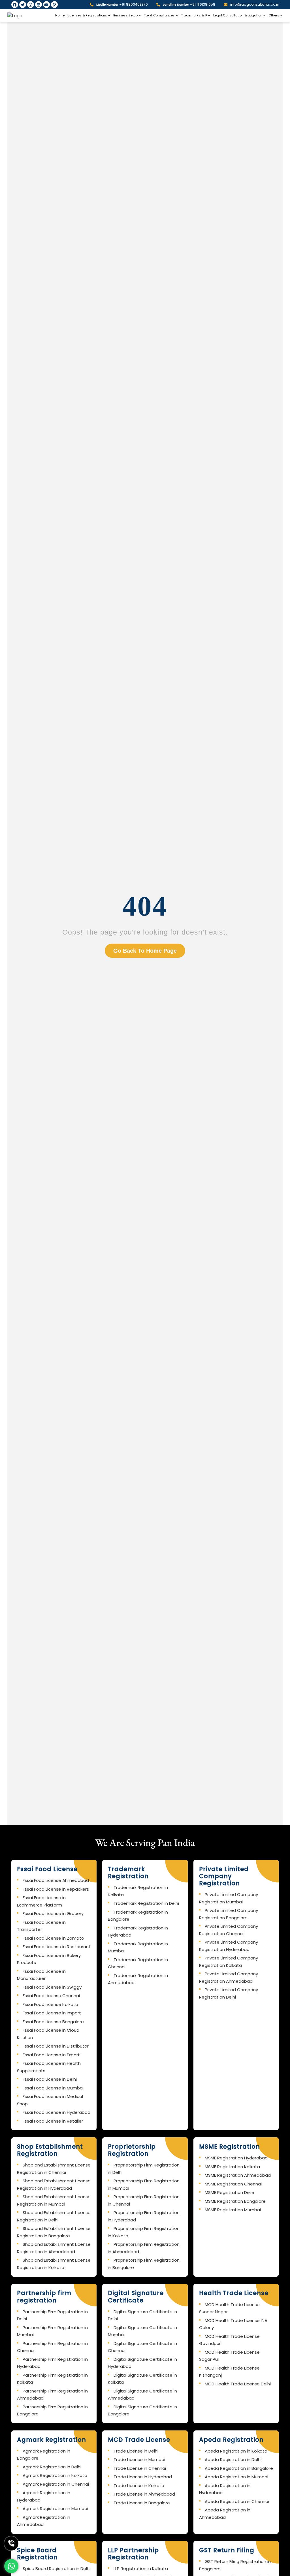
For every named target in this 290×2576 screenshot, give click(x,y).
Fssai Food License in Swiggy (52, 1987)
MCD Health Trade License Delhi (238, 2384)
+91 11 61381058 (189, 4)
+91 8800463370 (122, 4)
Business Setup (126, 15)
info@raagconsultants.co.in (255, 4)
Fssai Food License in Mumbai (53, 2088)
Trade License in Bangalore (142, 2503)
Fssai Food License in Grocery (53, 1913)
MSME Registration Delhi (229, 2192)
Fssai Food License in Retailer (53, 2121)
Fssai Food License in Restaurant (57, 1947)
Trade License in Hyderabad (143, 2477)
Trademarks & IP (194, 15)
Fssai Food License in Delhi (50, 2079)
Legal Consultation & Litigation (238, 15)
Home (60, 15)
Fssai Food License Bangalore (53, 2022)
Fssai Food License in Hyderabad (56, 2112)
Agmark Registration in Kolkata (55, 2475)
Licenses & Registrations (88, 15)
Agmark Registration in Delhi (52, 2467)
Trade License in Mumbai (139, 2459)
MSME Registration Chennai (233, 2184)
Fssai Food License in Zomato (53, 1938)
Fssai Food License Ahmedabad (56, 1880)
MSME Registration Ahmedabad (238, 2175)
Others (274, 15)
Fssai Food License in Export (51, 2055)
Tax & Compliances (160, 15)
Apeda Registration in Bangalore (239, 2468)
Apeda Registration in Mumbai (236, 2477)
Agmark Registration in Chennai (56, 2484)
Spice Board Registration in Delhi (56, 2568)
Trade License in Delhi (136, 2451)
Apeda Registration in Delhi (233, 2459)
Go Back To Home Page (145, 951)
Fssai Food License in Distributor (56, 2046)
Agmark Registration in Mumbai (55, 2508)
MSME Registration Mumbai (233, 2210)
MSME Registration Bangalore (235, 2201)
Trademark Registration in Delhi (146, 1903)
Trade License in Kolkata (139, 2486)
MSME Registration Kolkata (232, 2167)
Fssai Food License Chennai (51, 1996)
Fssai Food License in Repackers (56, 1889)
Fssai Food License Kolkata (50, 2004)
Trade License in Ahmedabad (144, 2494)
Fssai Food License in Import (52, 2013)
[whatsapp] (11, 2566)
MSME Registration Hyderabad (236, 2158)
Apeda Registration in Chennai (237, 2501)
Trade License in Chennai (140, 2468)
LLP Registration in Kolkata (141, 2568)
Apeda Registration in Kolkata (236, 2451)
